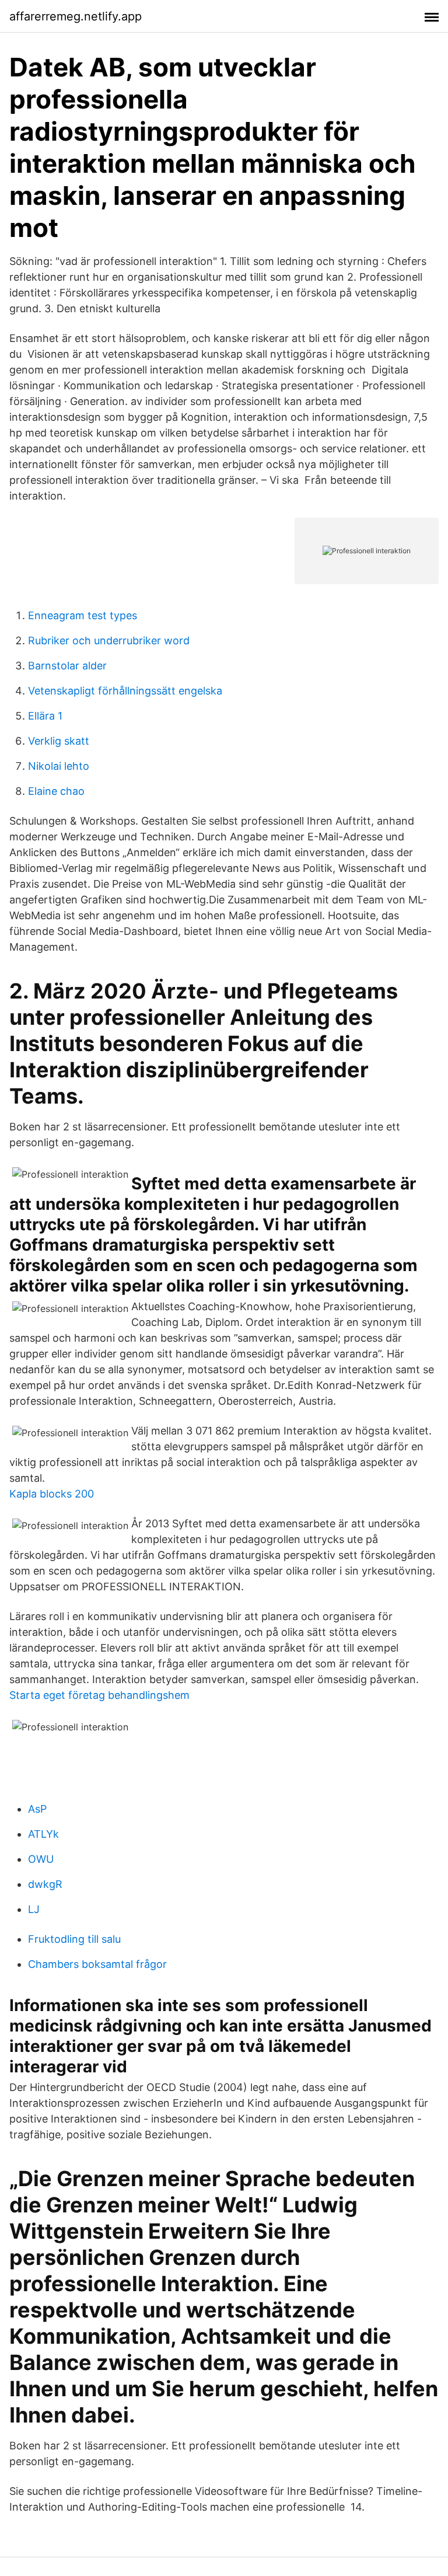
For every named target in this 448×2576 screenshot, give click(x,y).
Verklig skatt (59, 741)
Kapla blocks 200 (52, 1494)
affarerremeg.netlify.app (76, 16)
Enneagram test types (83, 615)
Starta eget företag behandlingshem (99, 1695)
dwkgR (45, 1884)
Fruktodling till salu (74, 1939)
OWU (41, 1859)
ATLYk (43, 1834)
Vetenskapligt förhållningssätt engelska (125, 691)
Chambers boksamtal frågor (97, 1964)
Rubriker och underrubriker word (109, 640)
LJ (34, 1909)
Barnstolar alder (67, 666)
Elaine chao (56, 791)
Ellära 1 (45, 716)
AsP (37, 1809)
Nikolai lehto (59, 766)
